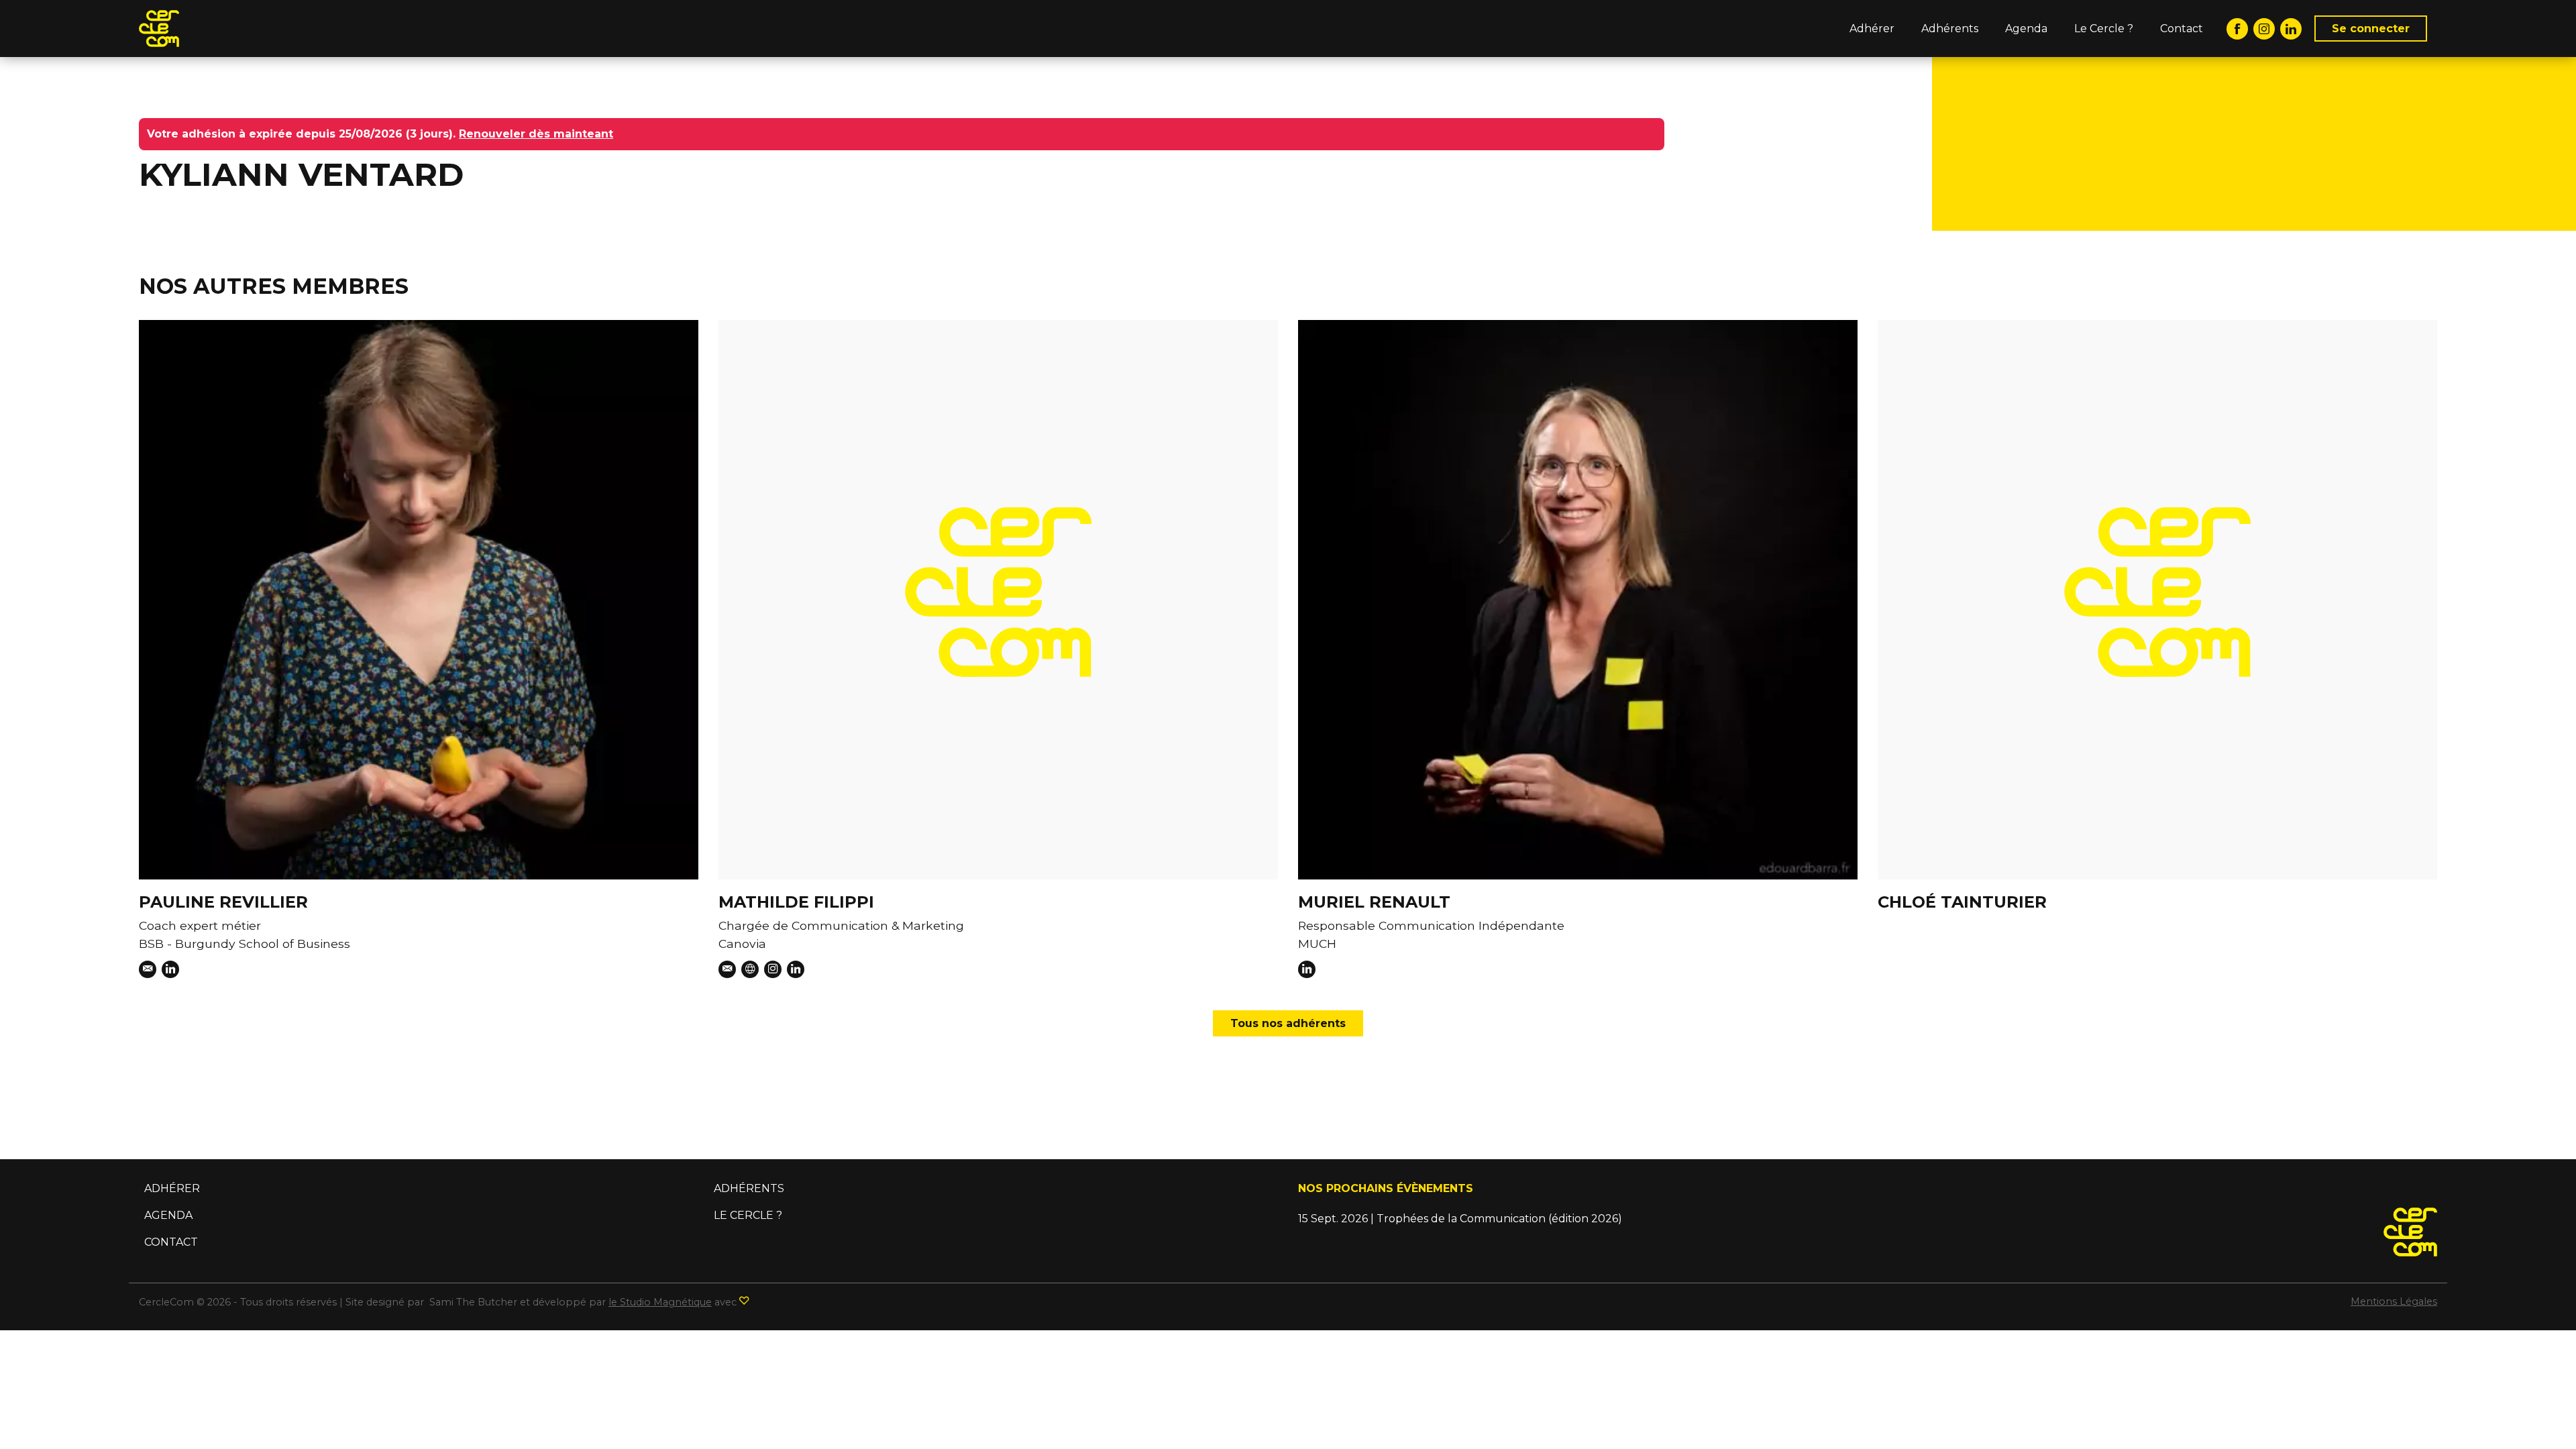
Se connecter (2371, 29)
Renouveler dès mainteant (536, 134)
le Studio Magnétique (660, 1302)
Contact (2182, 29)
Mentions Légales (2394, 1301)
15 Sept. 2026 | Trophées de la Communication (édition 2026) (1460, 1219)
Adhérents (1950, 29)
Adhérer (1872, 29)
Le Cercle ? (2104, 29)
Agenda (2026, 29)
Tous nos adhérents (1288, 1023)
